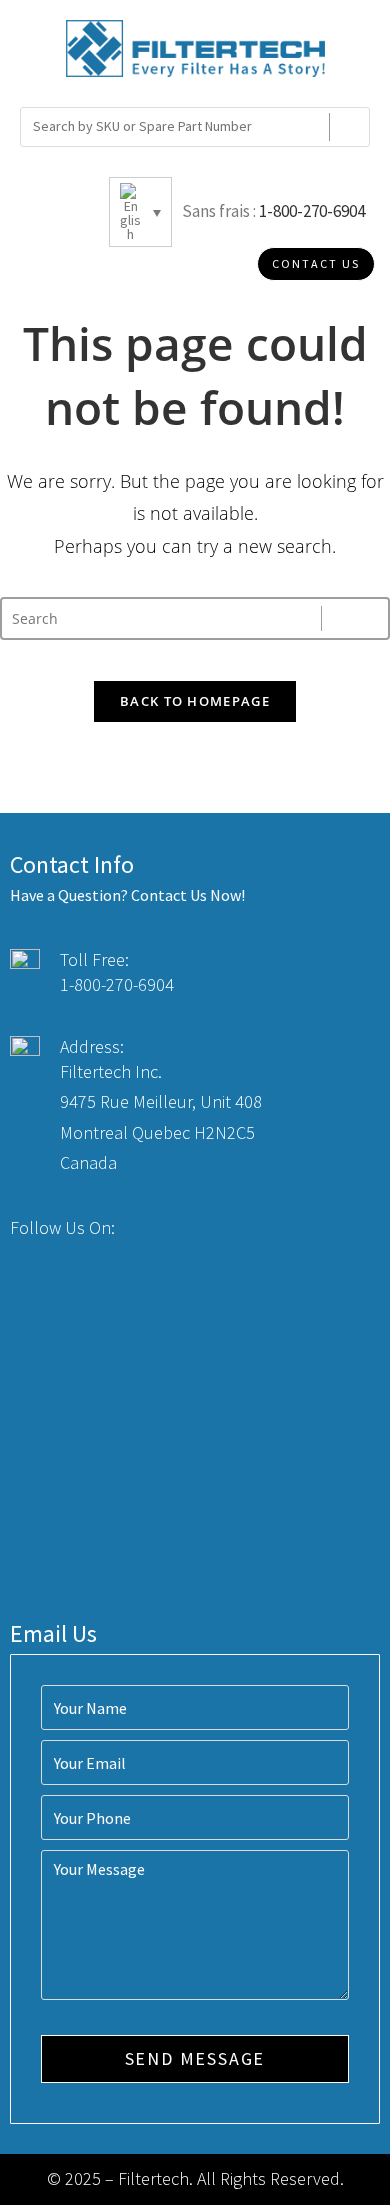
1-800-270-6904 (312, 211)
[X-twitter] (180, 1227)
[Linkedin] (217, 1227)
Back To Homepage (195, 701)
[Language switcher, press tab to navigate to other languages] (140, 212)
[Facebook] (143, 1227)
